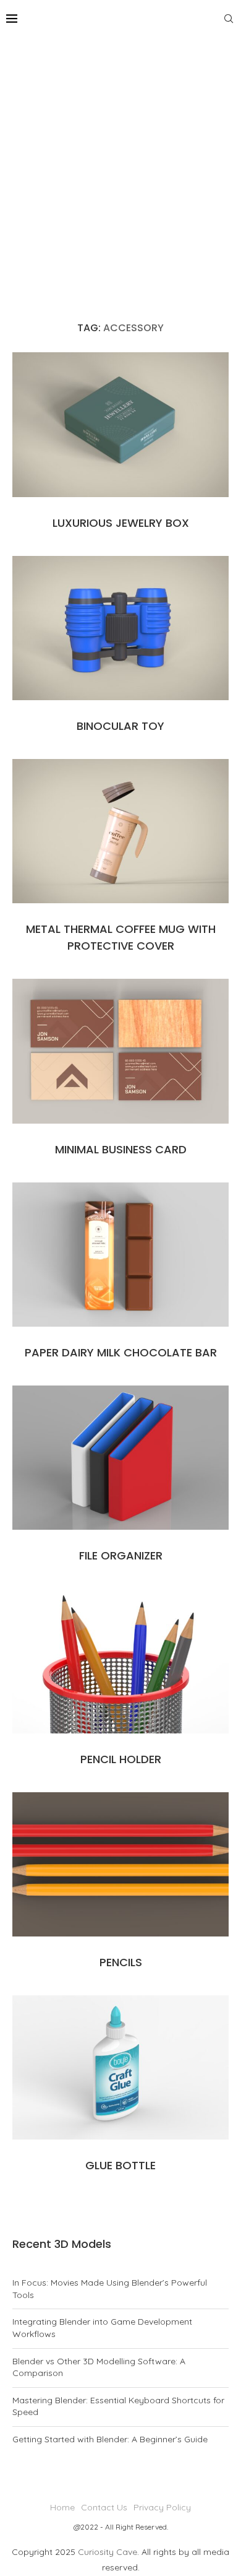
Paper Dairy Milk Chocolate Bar (121, 1352)
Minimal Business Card (121, 1149)
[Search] (229, 19)
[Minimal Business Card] (120, 1051)
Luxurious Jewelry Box (121, 523)
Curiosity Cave (108, 2552)
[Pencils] (120, 1864)
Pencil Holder (121, 1759)
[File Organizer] (120, 1458)
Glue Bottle (120, 2165)
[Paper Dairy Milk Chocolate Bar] (120, 1255)
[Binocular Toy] (120, 628)
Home (62, 2507)
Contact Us (104, 2507)
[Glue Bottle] (120, 2067)
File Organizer (121, 1555)
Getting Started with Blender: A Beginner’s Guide (110, 2439)
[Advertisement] (120, 164)
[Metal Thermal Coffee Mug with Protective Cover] (120, 831)
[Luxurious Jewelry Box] (120, 424)
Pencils (121, 1962)
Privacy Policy (162, 2507)
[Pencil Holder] (120, 1661)
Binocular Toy (120, 726)
